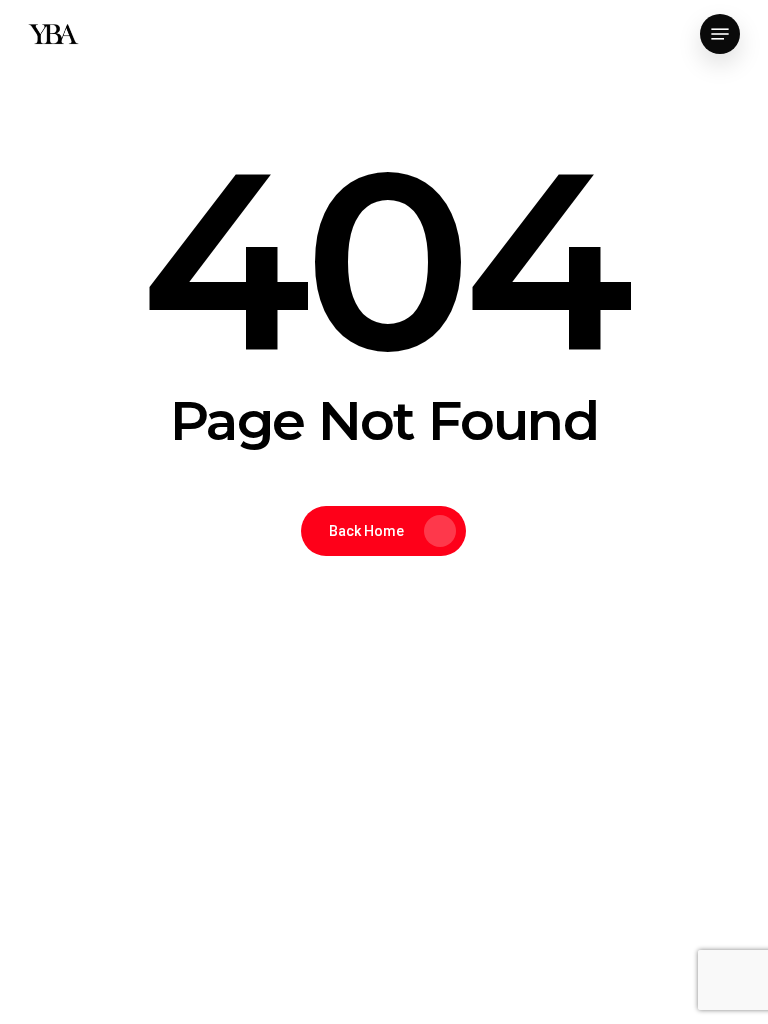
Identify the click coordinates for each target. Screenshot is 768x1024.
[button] (720, 34)
